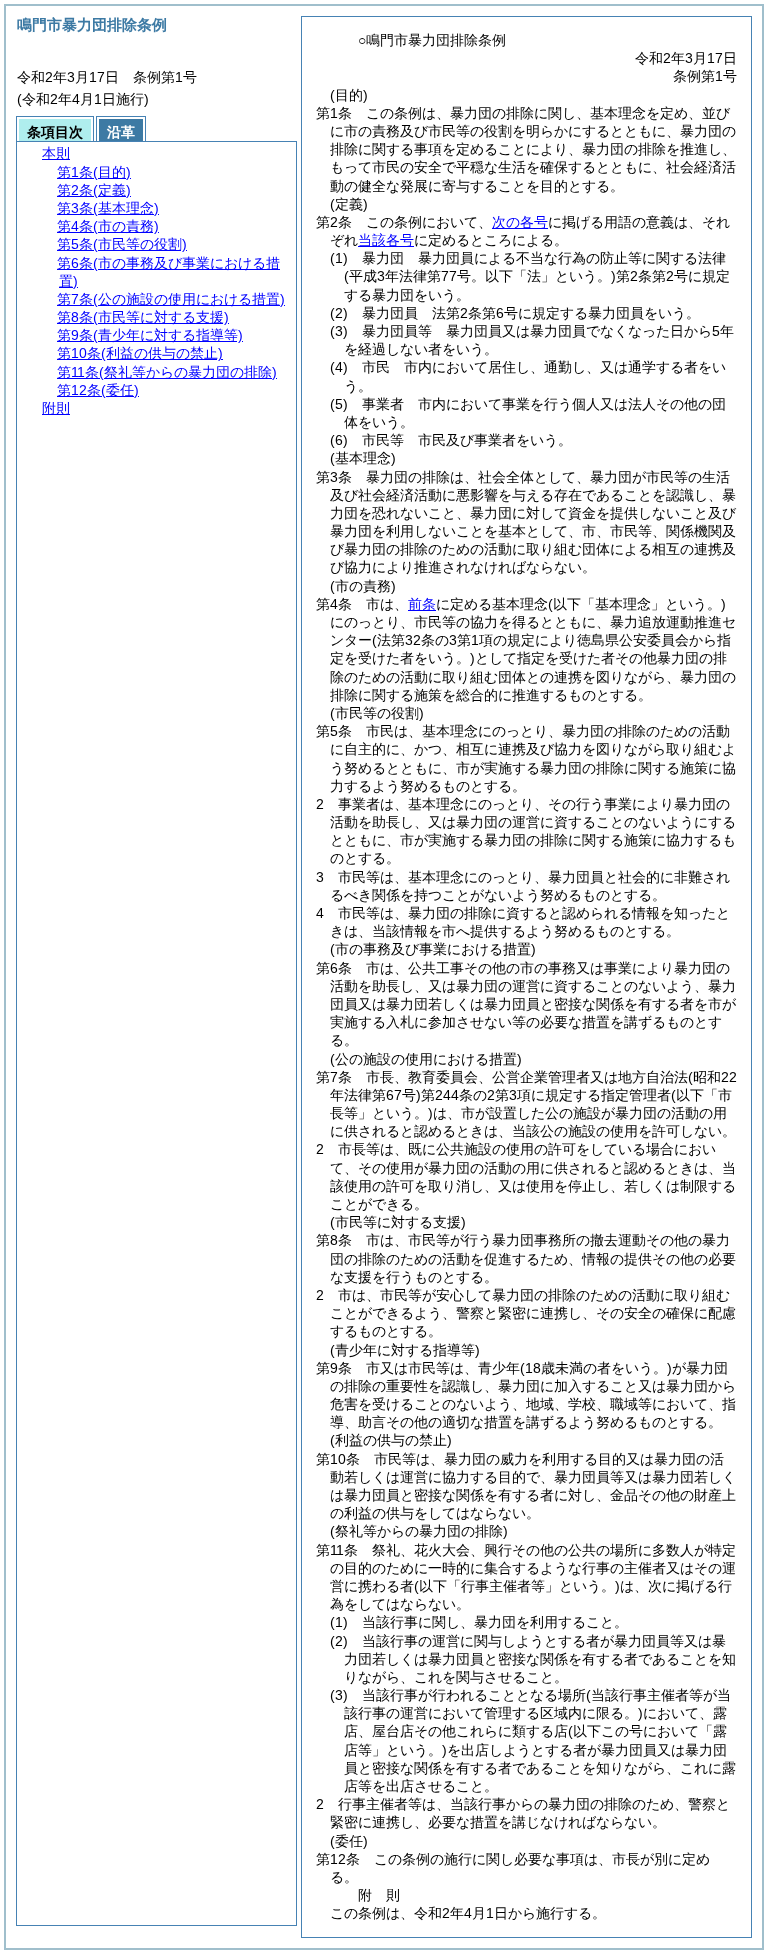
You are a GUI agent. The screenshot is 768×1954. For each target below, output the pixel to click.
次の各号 (520, 222)
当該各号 (386, 240)
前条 (422, 604)
